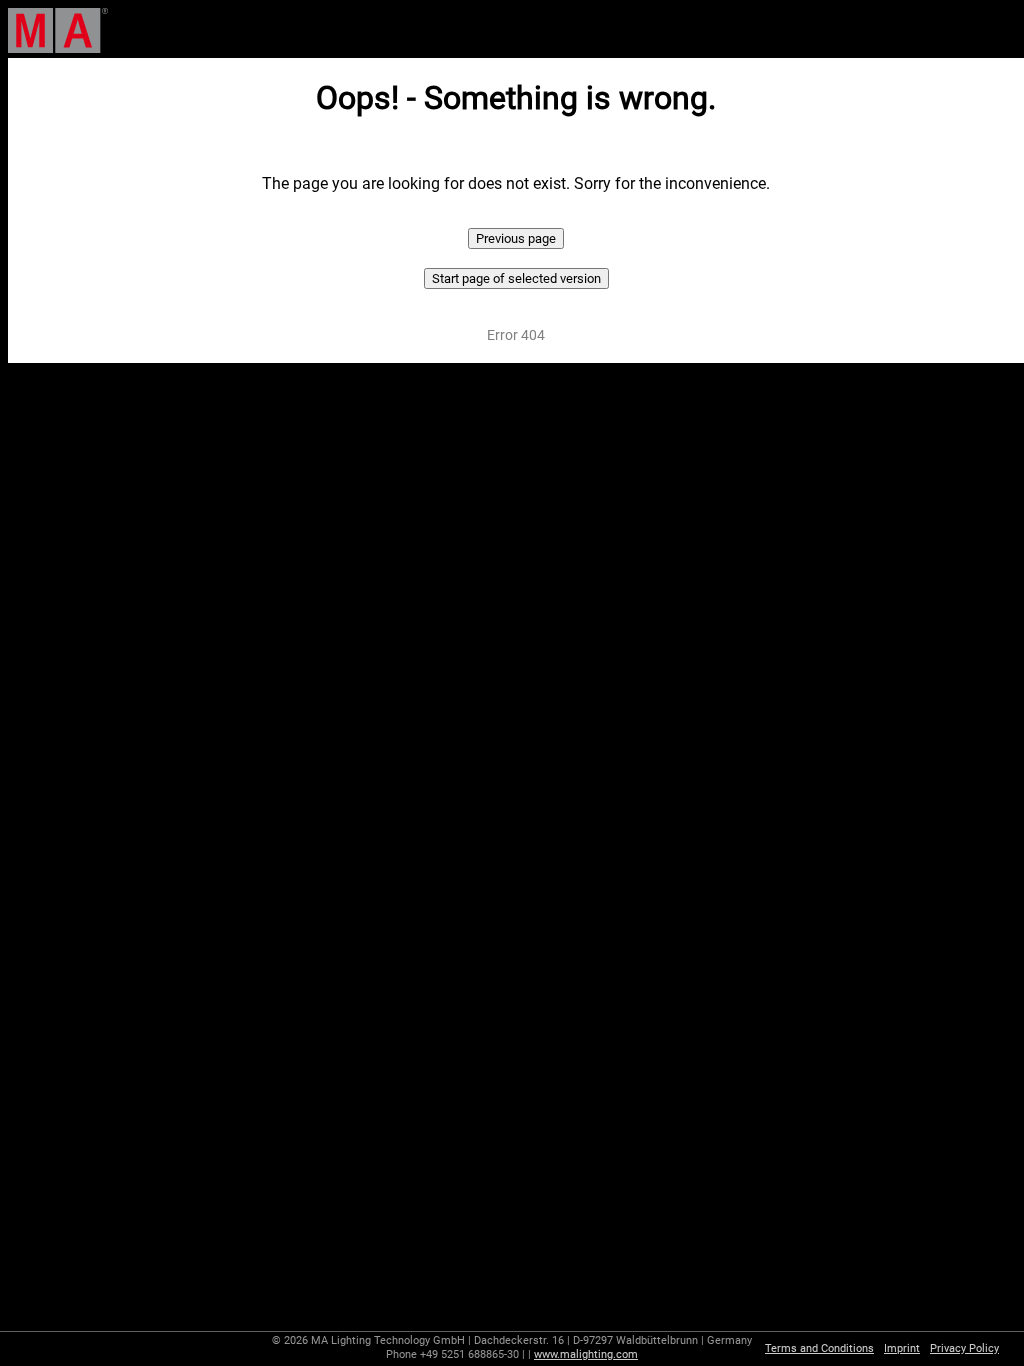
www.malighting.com (586, 1354)
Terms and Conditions (819, 1348)
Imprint (902, 1348)
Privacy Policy (964, 1348)
